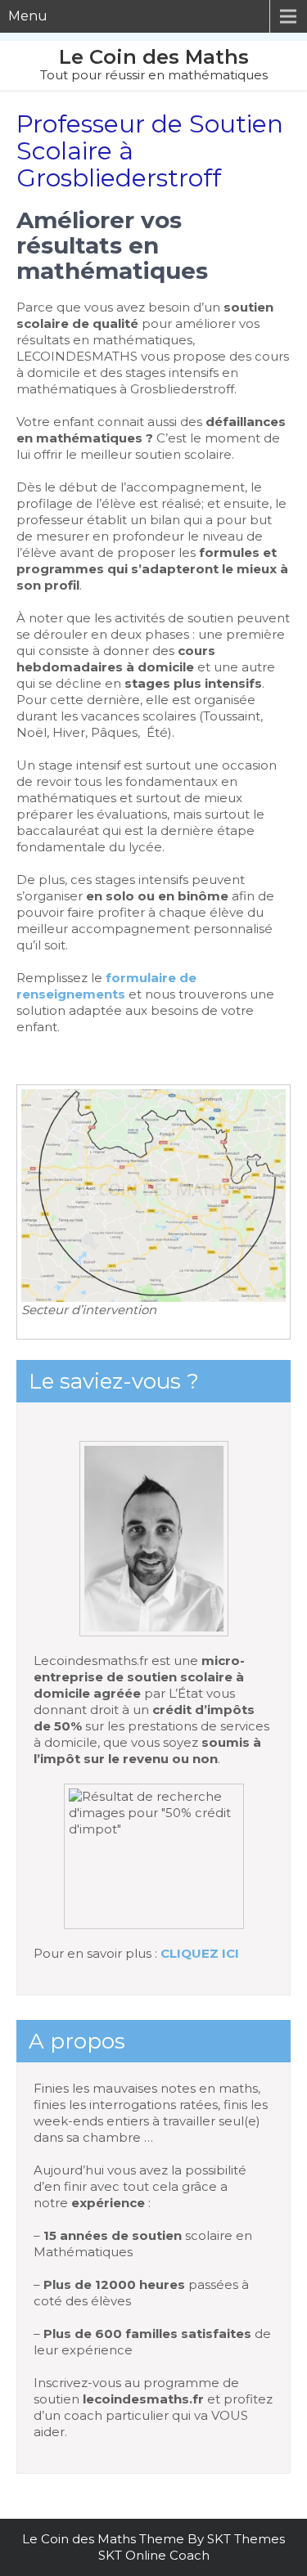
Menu (28, 16)
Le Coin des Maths (154, 57)
